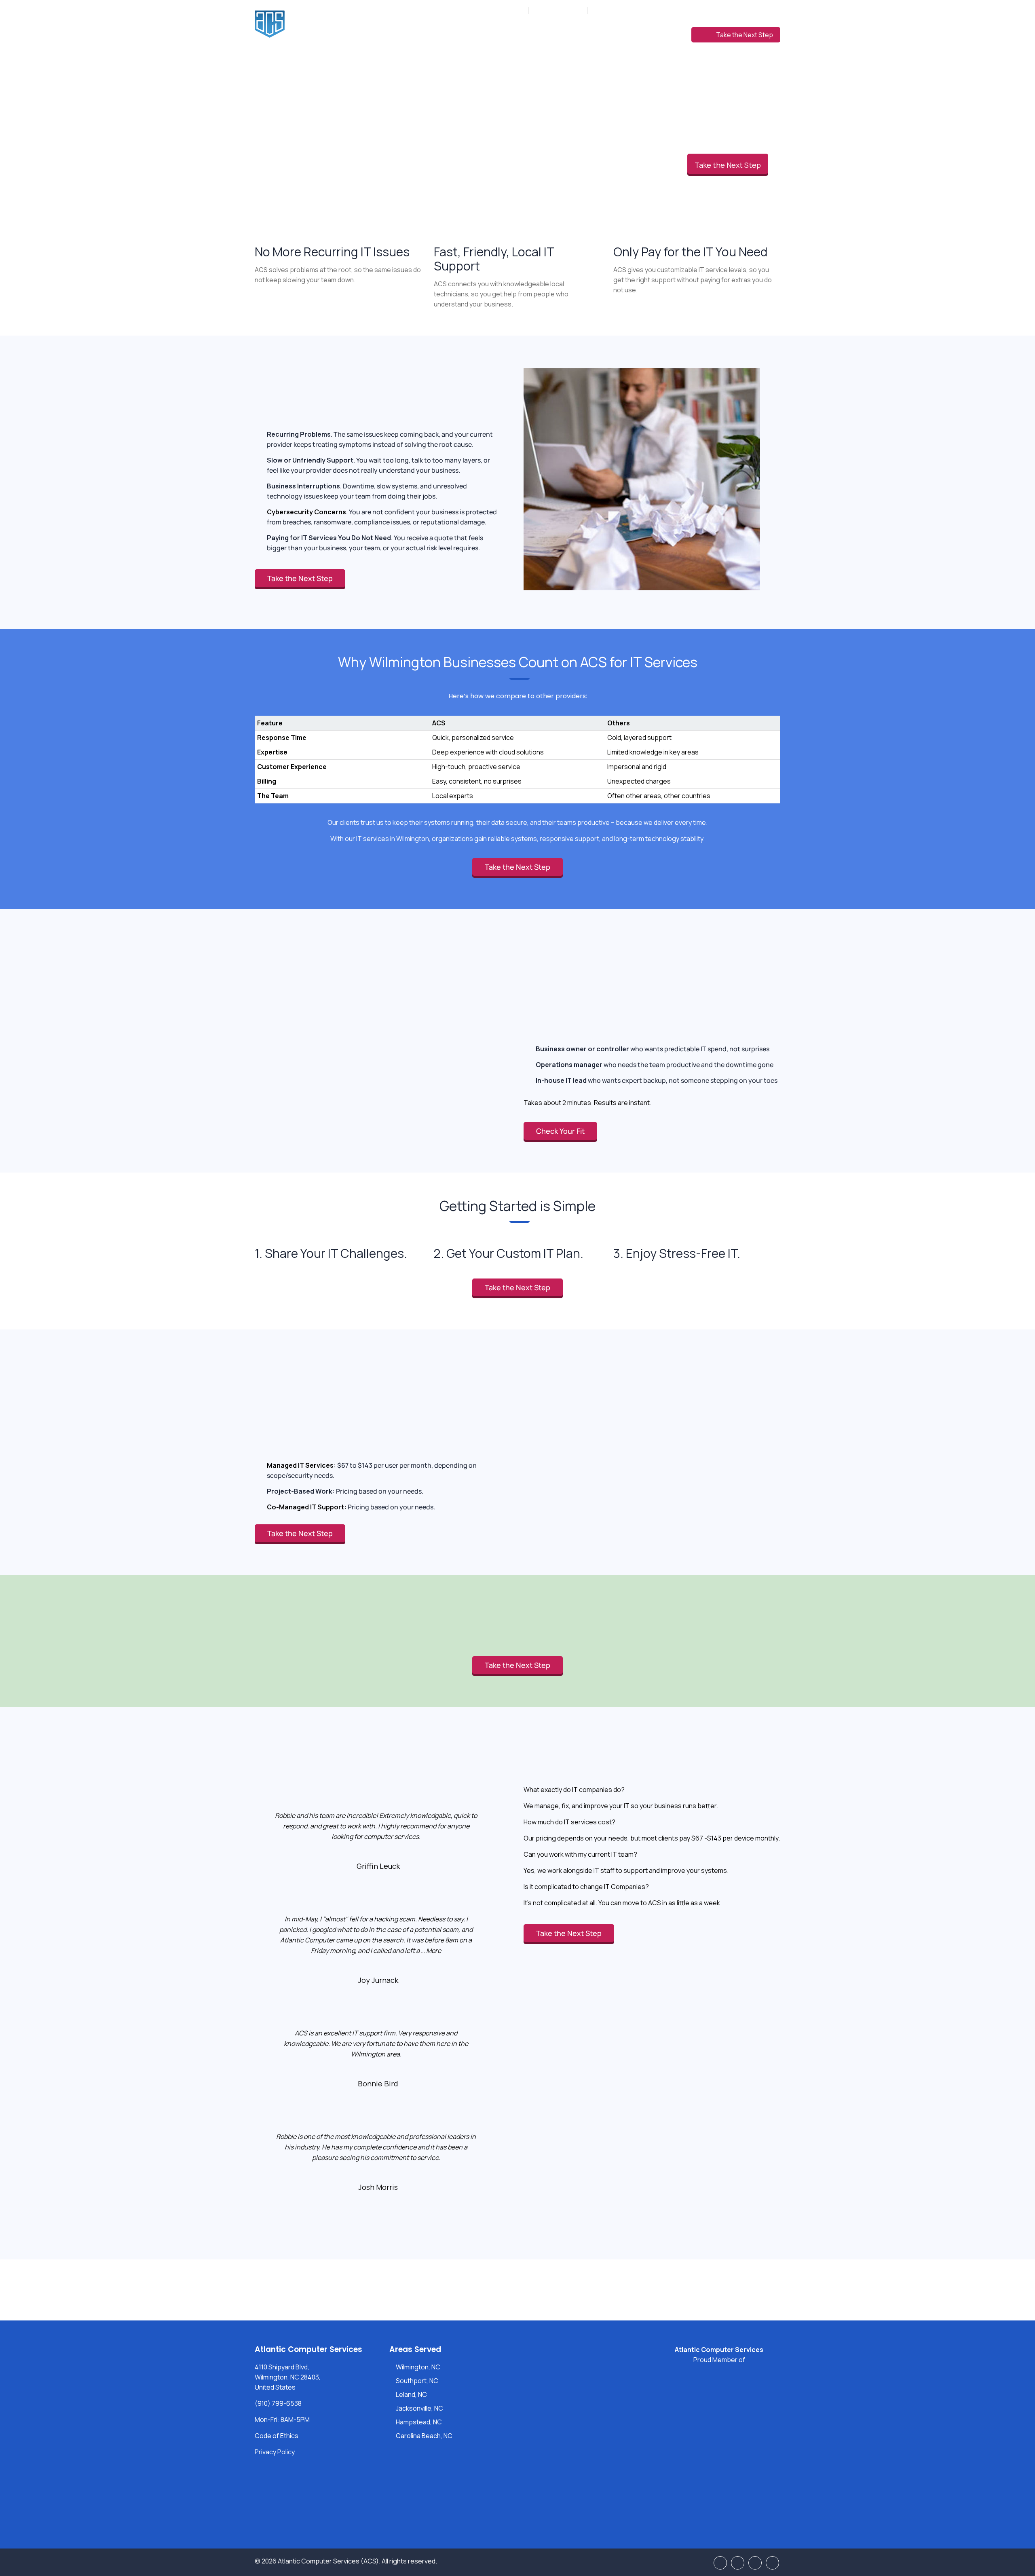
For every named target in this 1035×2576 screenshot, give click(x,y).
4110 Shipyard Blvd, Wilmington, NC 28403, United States (288, 2377)
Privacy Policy (275, 2452)
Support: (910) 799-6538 (697, 10)
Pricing (601, 34)
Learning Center (651, 34)
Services (496, 34)
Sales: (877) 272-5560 (623, 10)
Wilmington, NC (418, 2367)
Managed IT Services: (301, 1465)
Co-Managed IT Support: (307, 1507)
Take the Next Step (745, 35)
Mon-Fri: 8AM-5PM (499, 10)
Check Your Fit (560, 1131)
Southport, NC (417, 2381)
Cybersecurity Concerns (306, 512)
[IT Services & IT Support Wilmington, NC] (323, 24)
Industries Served (550, 34)
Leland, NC (411, 2394)
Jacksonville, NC (419, 2408)
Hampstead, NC (419, 2422)
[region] (517, 751)
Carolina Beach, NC (424, 2436)
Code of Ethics (277, 2436)
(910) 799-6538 (562, 10)
